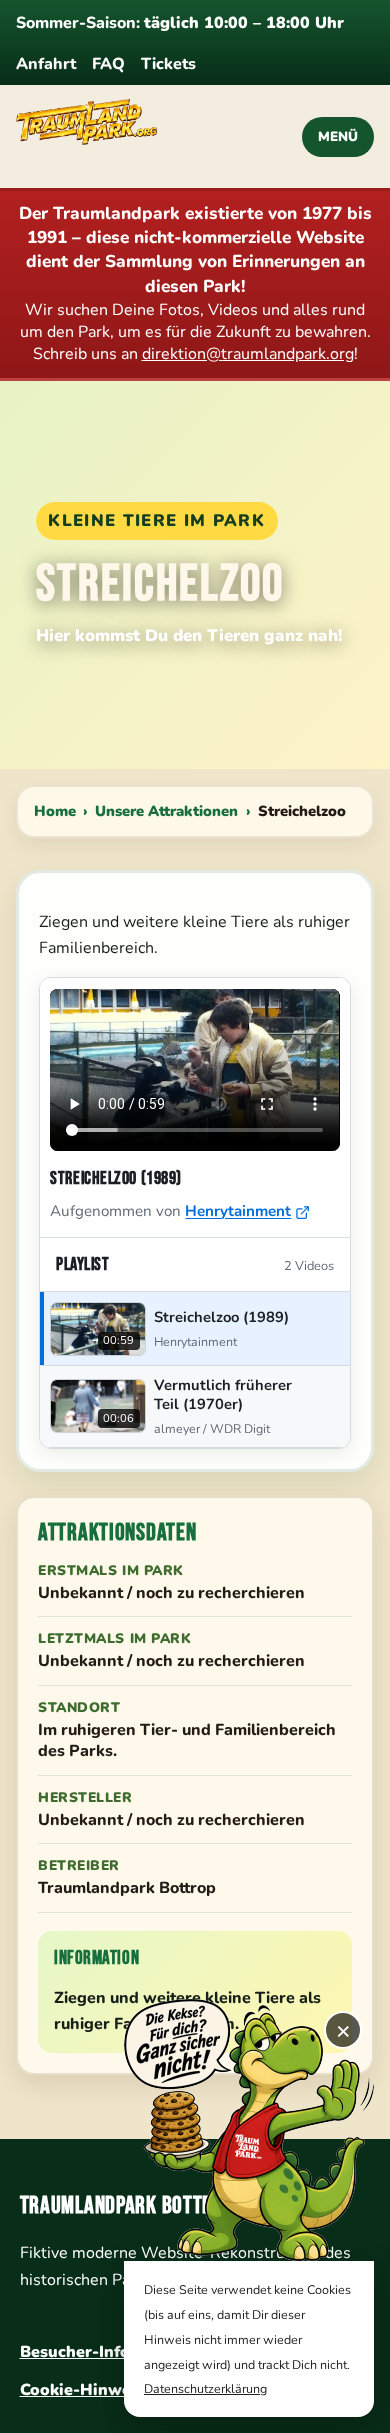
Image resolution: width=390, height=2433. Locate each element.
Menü (338, 137)
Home (55, 811)
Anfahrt (46, 64)
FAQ (108, 64)
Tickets (168, 64)
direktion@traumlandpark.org (248, 354)
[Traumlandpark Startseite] (141, 137)
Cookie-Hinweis (82, 2390)
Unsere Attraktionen (166, 811)
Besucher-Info (75, 2352)
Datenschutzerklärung (205, 2388)
